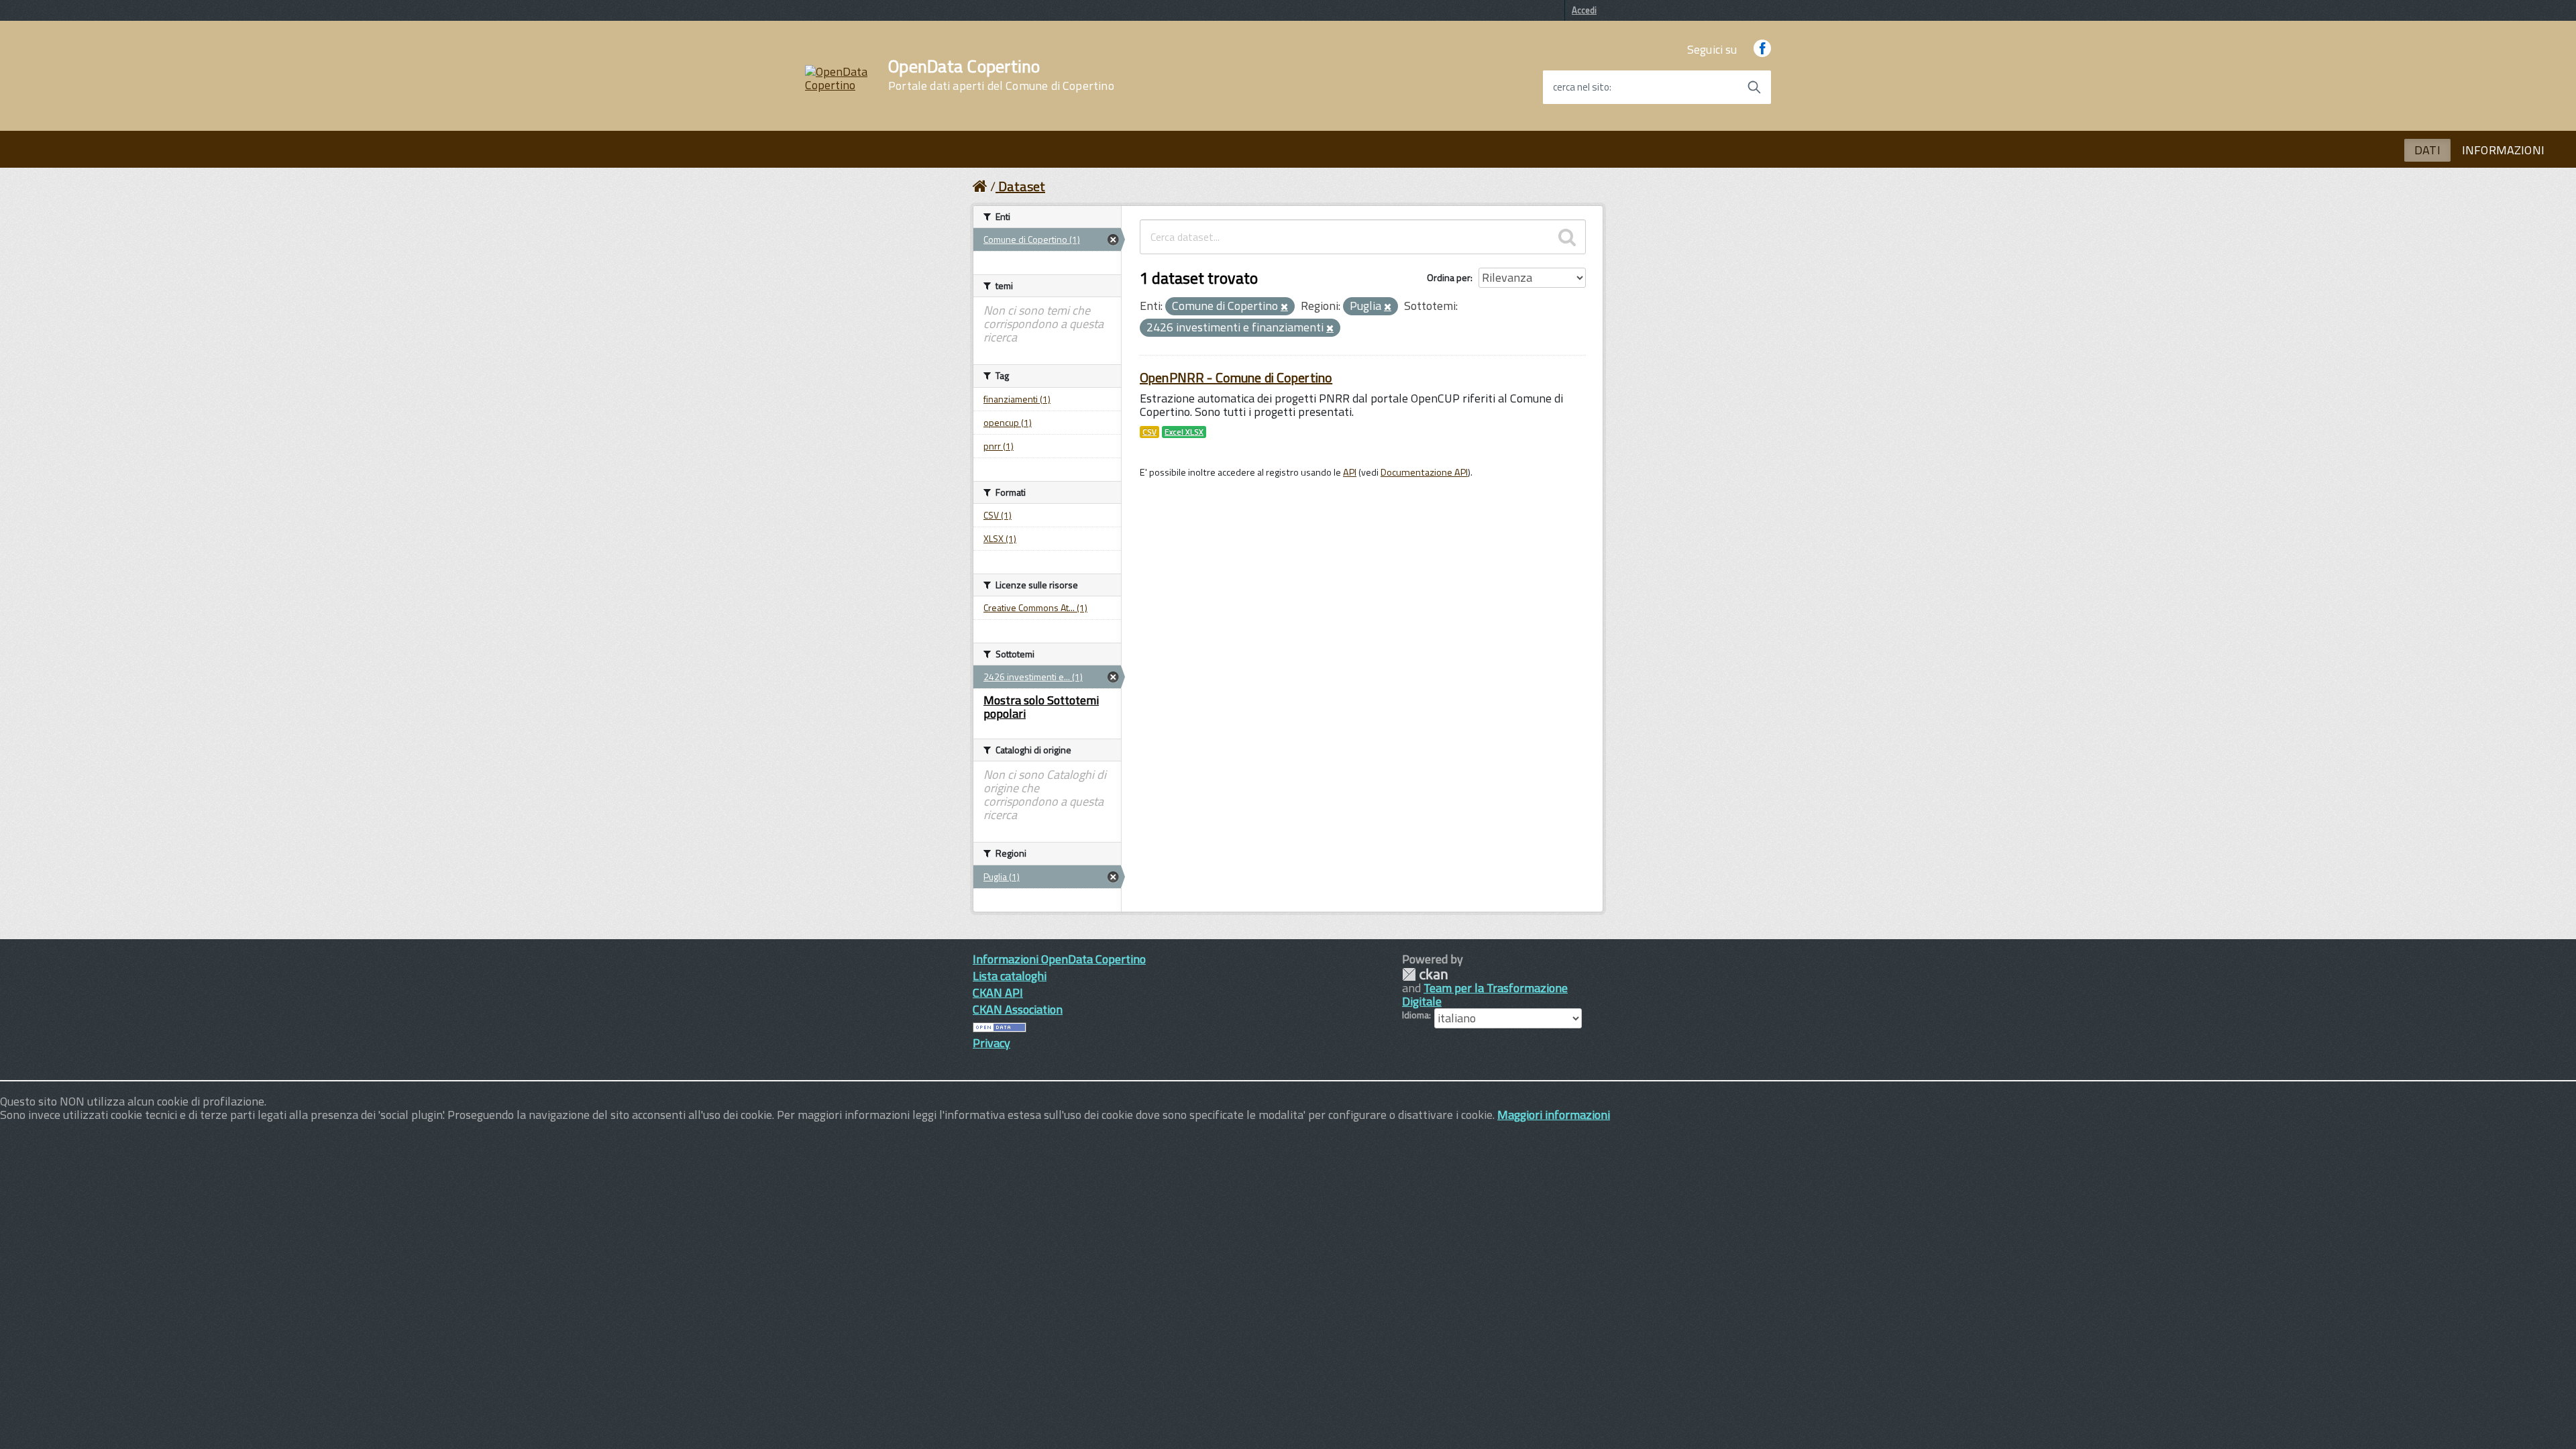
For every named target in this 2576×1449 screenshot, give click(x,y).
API (1350, 472)
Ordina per (1449, 277)
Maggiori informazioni (1554, 1115)
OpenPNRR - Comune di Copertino (1236, 377)
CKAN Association (1018, 1009)
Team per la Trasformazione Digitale (1485, 995)
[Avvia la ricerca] (1754, 87)
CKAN (1425, 974)
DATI (2427, 150)
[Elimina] (1284, 307)
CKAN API (998, 992)
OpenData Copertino (1001, 75)
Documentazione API (1424, 472)
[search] (1567, 237)
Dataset (1022, 186)
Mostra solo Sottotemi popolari (1041, 707)
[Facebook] (1762, 49)
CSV (1149, 432)
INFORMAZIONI (2503, 150)
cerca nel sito (1581, 87)
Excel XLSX (1184, 432)
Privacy (991, 1043)
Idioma (1415, 1015)
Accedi (1584, 10)
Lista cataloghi (1010, 976)
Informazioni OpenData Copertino (1059, 959)
